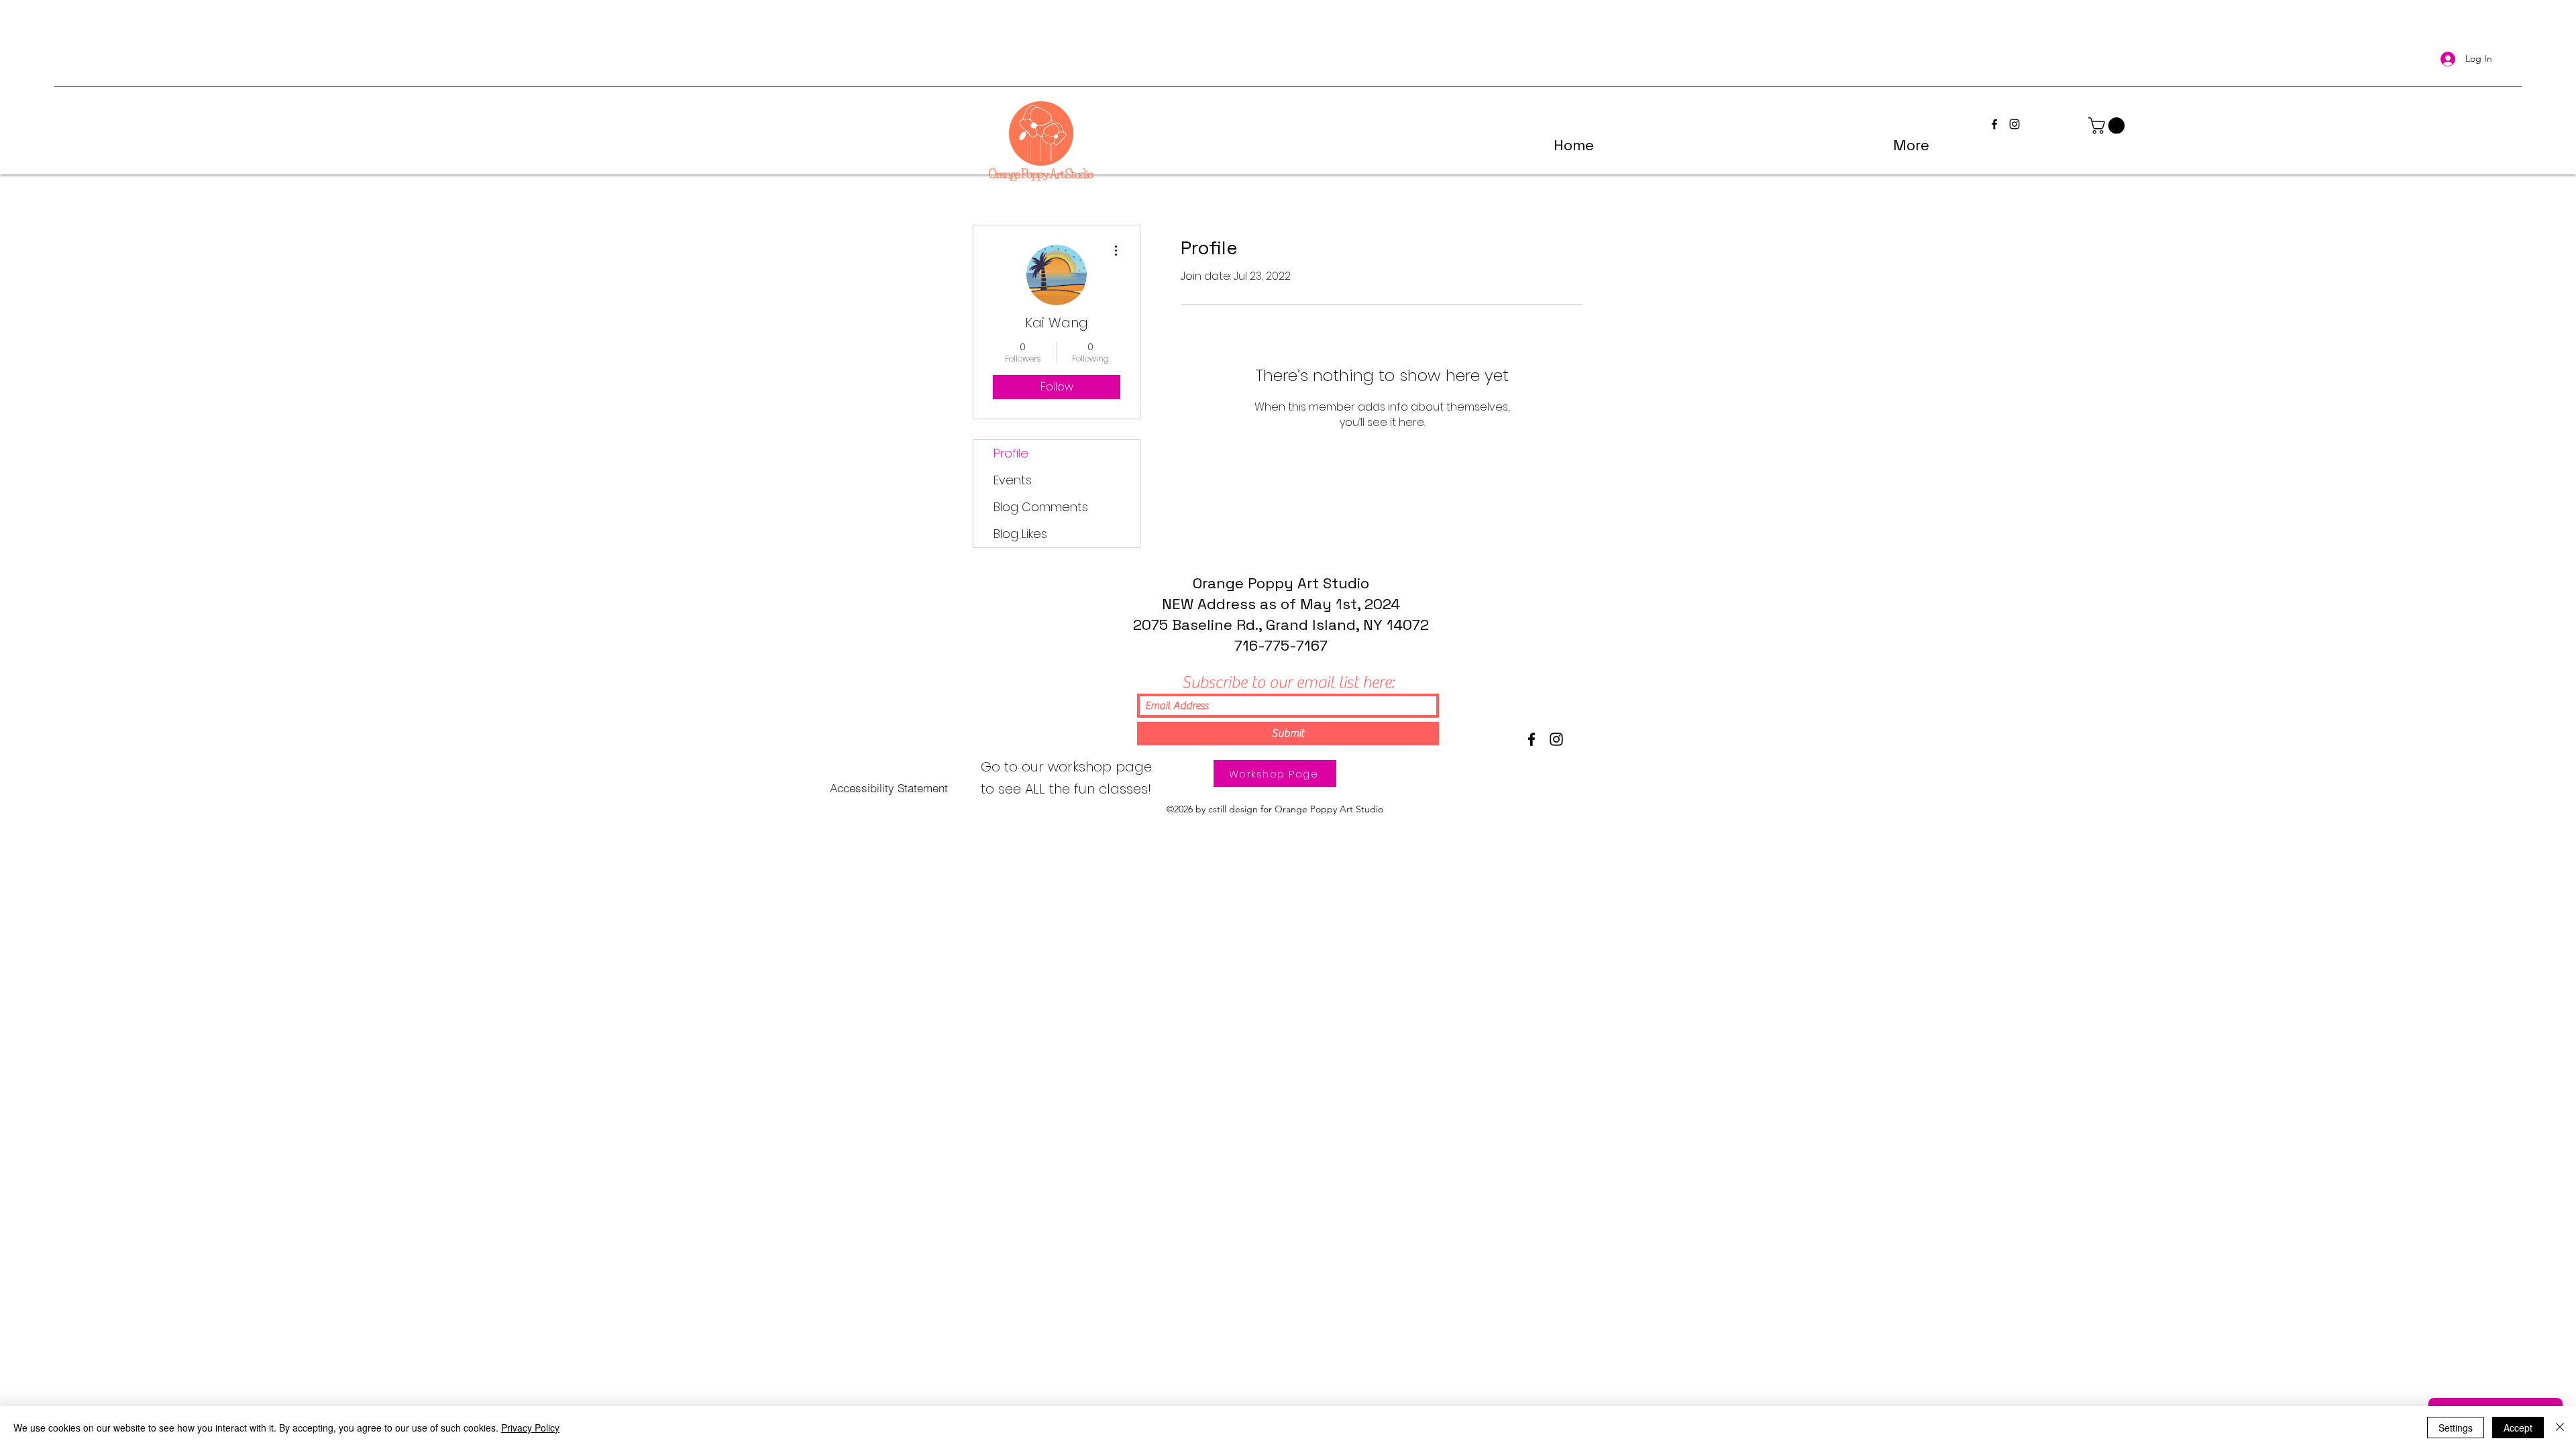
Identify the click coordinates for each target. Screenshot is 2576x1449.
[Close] (2560, 1428)
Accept (2518, 1428)
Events (1013, 480)
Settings (2456, 1428)
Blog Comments (1041, 507)
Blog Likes (1020, 534)
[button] (2108, 125)
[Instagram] (1556, 739)
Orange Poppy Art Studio (1281, 583)
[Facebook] (1532, 739)
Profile (1011, 453)
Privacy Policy (530, 1428)
